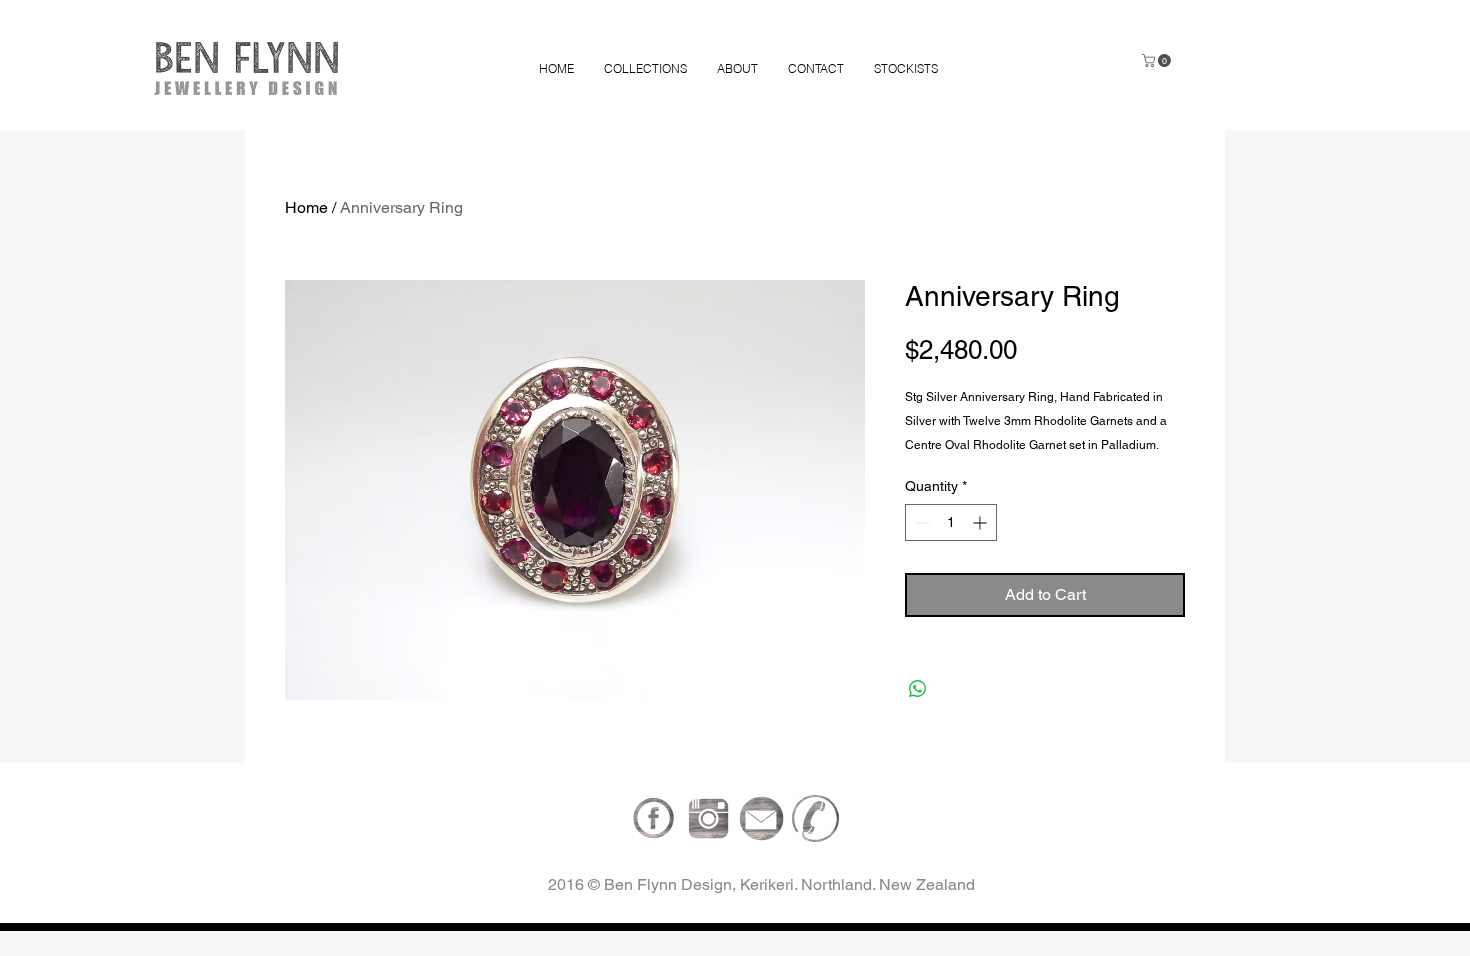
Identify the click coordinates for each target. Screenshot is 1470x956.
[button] (1158, 60)
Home (306, 207)
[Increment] (981, 522)
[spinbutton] (951, 522)
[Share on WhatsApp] (918, 689)
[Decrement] (920, 522)
